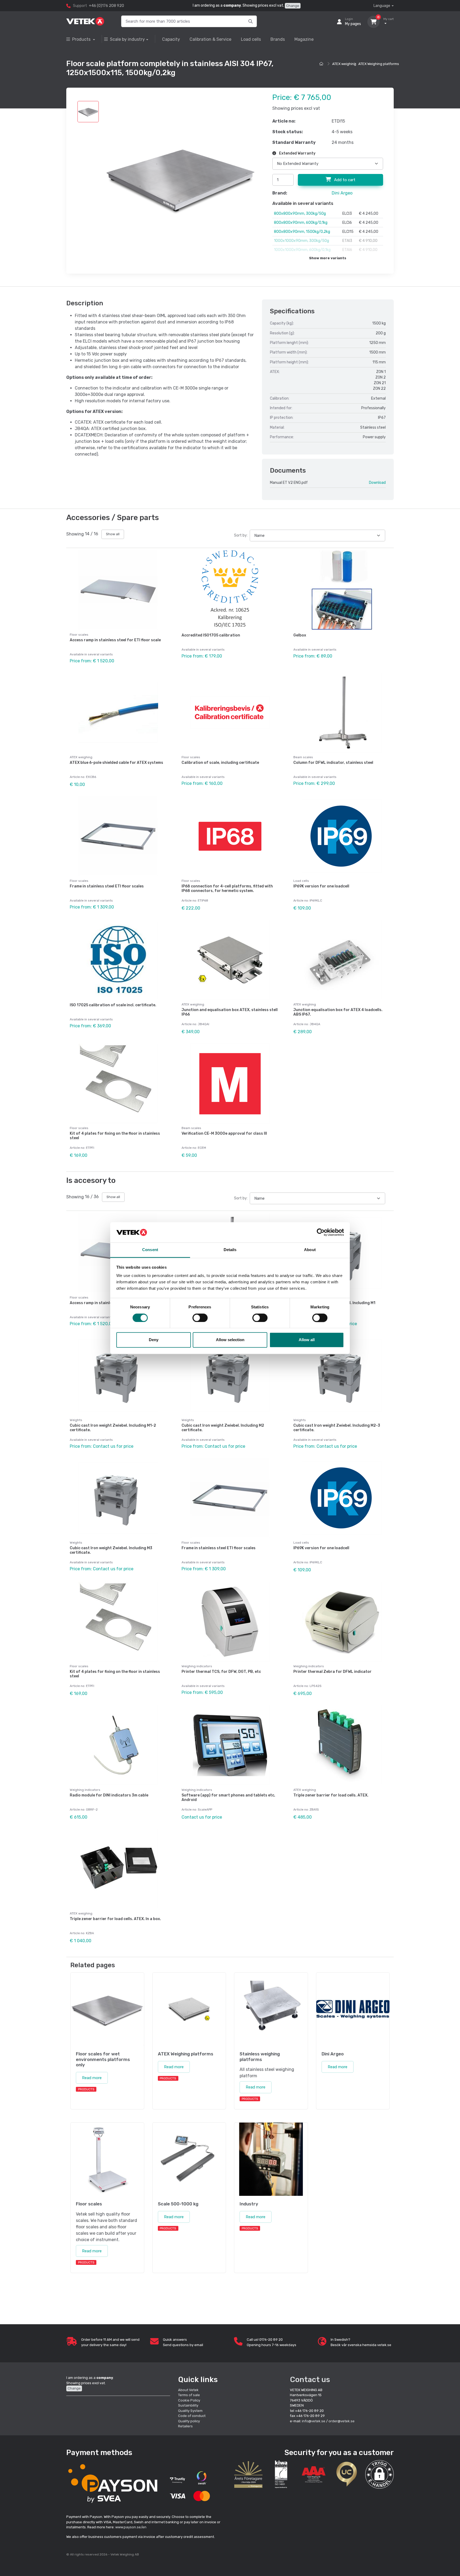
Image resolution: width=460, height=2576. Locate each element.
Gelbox (300, 635)
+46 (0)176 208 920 (106, 6)
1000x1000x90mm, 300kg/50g (301, 241)
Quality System (190, 2411)
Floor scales (79, 635)
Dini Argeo (342, 193)
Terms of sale (189, 2395)
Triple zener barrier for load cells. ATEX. (331, 1795)
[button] (379, 2474)
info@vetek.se (314, 2421)
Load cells (251, 39)
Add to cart (344, 180)
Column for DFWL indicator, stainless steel (333, 763)
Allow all (307, 1340)
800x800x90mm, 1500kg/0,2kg (302, 232)
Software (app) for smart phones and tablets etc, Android (228, 1798)
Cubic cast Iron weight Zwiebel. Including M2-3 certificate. (337, 1428)
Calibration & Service (210, 39)
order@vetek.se (342, 2421)
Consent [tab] (150, 1250)
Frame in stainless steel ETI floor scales (107, 886)
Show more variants (328, 258)
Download (377, 483)
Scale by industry (127, 39)
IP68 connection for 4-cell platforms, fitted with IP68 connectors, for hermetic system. (227, 889)
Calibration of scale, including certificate (220, 763)
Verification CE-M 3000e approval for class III (224, 1133)
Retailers (185, 2426)
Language (382, 6)
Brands (278, 39)
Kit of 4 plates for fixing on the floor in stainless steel (115, 1136)
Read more (92, 2078)
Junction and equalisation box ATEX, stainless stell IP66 (230, 1012)
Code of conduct (192, 2416)
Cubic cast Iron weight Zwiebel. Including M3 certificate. (111, 1550)
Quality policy (189, 2421)
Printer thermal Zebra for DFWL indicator (332, 1672)
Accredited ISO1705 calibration (211, 635)
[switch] (200, 1318)
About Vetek (188, 2390)
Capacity (171, 39)
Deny (154, 1340)
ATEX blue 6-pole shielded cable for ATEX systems (116, 763)
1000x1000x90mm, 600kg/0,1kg (302, 250)
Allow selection (230, 1340)
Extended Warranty (297, 153)
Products (82, 39)
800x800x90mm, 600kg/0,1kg (301, 223)
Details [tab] (230, 1250)
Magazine (304, 39)
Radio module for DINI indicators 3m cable (109, 1795)
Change (293, 6)
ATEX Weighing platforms (379, 64)
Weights (76, 1420)
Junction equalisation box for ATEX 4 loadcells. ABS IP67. (338, 1012)
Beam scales (303, 757)
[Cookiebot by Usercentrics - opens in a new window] (321, 1232)
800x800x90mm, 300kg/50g (300, 214)
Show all (113, 534)
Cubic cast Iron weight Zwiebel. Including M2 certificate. (223, 1428)
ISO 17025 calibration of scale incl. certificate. (113, 1005)
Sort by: (241, 535)
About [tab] (310, 1250)
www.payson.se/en (131, 2527)
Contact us (310, 2380)
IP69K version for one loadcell (321, 886)
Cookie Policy (189, 2400)
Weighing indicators (197, 1666)
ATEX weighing (344, 64)
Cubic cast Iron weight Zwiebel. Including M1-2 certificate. (113, 1428)
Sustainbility (189, 2405)
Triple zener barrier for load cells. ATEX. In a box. (115, 1919)
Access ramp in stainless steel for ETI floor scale (115, 640)
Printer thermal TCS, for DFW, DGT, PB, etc (221, 1672)
